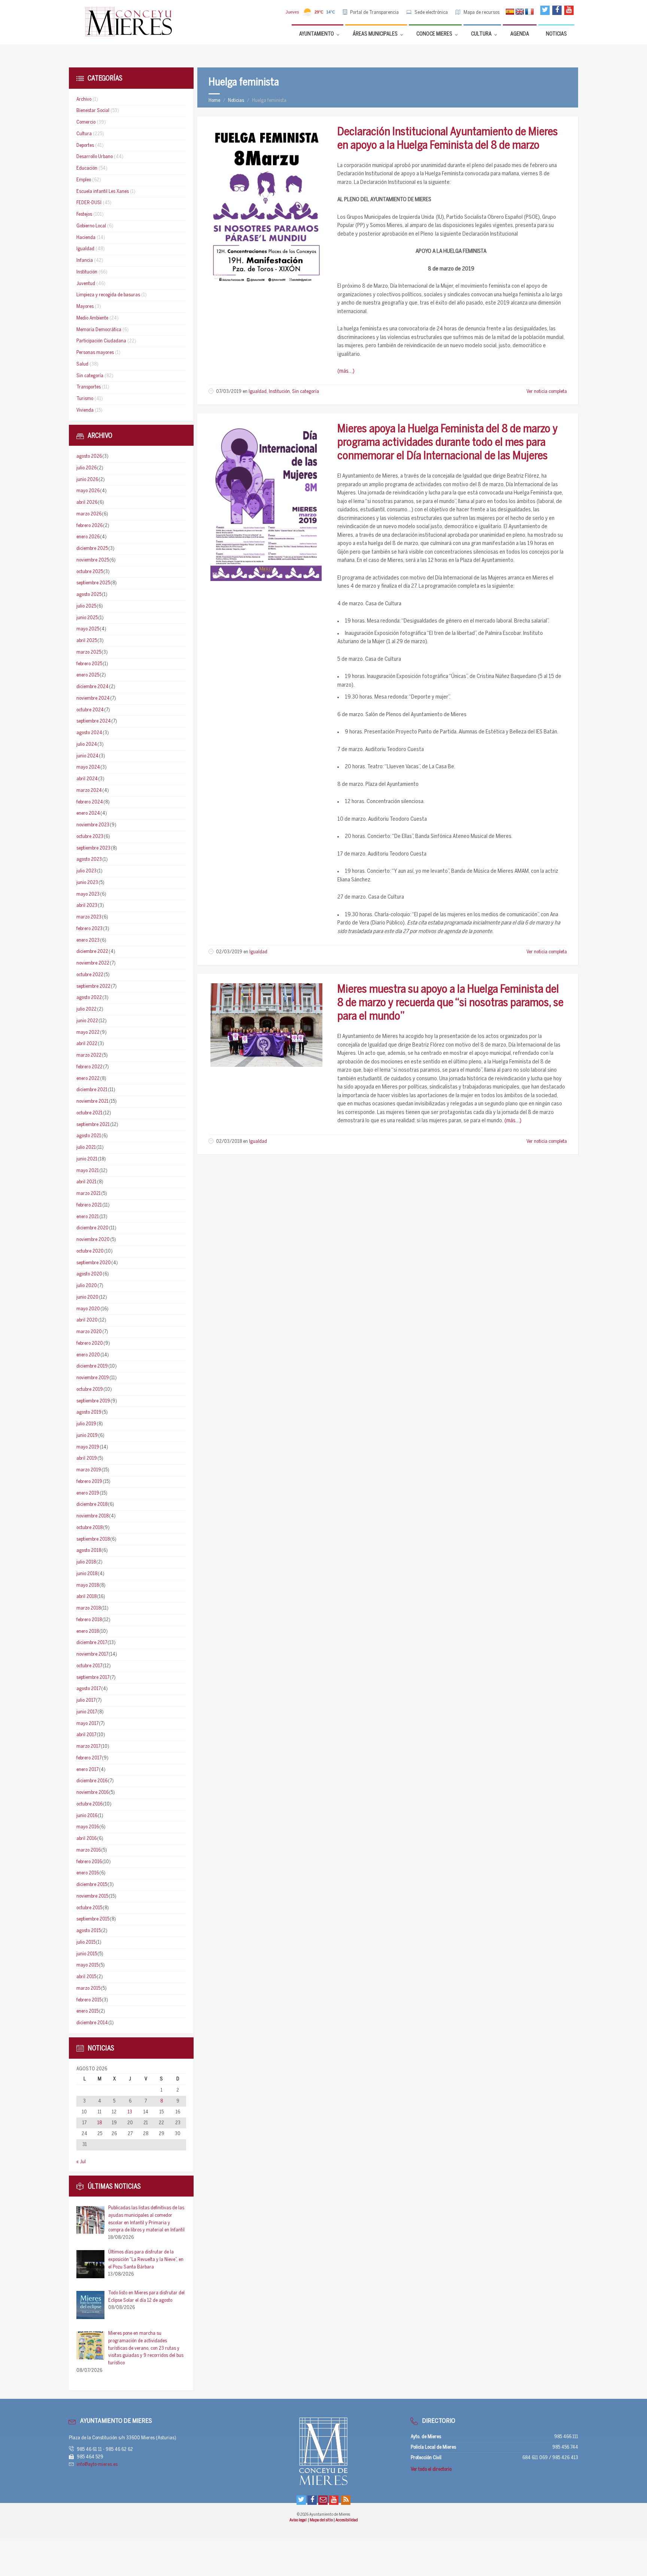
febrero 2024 (90, 802)
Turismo (85, 399)
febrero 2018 (89, 1620)
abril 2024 (87, 779)
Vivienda (85, 410)
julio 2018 (86, 1562)
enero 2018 (88, 1631)
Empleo (84, 180)
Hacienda (86, 238)
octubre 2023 (90, 837)
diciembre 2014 (92, 2023)
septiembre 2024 (94, 721)
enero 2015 (87, 2011)
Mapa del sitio (322, 2520)
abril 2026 (87, 503)
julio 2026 (86, 468)
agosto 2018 (89, 1551)
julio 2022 (86, 1009)
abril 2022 (87, 1044)
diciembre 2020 (92, 1228)
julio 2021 (86, 1148)
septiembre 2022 (93, 986)
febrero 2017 (89, 1758)
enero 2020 (88, 1355)
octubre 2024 (90, 710)
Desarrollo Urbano (95, 157)
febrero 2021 (89, 1205)
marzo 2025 (89, 652)
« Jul (81, 2162)
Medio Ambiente (92, 318)
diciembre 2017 (92, 1643)
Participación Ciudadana (101, 341)
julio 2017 (86, 1700)
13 (130, 2112)
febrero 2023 (89, 929)
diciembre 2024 (92, 687)
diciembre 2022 (92, 952)
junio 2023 (87, 883)
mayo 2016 (88, 1827)
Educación (87, 168)
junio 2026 (87, 480)
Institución (279, 392)
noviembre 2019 (93, 1378)
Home (214, 101)
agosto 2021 (89, 1136)
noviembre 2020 (93, 1240)
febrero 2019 (89, 1482)
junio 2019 (87, 1436)
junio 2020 (87, 1297)
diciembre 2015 (92, 1885)
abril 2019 (87, 1458)
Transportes (89, 387)
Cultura (84, 134)
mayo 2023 (88, 894)
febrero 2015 (89, 2000)
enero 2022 (88, 1079)
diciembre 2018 (92, 1505)
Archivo (84, 99)
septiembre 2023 (93, 848)
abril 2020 (87, 1320)
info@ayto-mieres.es (97, 2465)
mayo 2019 (88, 1447)
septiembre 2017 (93, 1678)
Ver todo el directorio (431, 2469)
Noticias (236, 101)
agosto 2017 (89, 1689)
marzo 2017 (88, 1746)
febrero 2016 (89, 1862)
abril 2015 (86, 1977)
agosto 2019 (89, 1412)
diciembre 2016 (92, 1781)
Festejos (84, 214)
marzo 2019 (89, 1470)
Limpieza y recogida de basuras (108, 295)
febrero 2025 (89, 664)
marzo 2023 (89, 917)
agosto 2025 (89, 595)
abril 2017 (86, 1735)
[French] (529, 12)
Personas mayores (95, 353)
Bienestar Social (93, 111)
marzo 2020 (89, 1332)
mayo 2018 (88, 1585)
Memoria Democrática (99, 330)
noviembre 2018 (92, 1516)
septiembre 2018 (93, 1539)
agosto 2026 (89, 456)
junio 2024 (87, 756)
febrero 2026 (89, 526)
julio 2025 (86, 606)
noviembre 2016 (92, 1793)
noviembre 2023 (93, 825)
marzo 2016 (89, 1850)
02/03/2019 (229, 952)
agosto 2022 (89, 998)
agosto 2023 (89, 859)
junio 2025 (87, 618)
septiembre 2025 (93, 583)
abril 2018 (86, 1597)
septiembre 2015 (93, 1919)
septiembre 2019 (93, 1401)
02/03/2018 (229, 1142)
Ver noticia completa (547, 392)
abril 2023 (87, 906)
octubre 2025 (90, 572)
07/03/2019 (229, 392)
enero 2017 (87, 1770)
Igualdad (258, 392)
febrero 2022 (89, 1067)
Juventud (86, 284)
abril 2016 (86, 1839)
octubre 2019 (90, 1390)
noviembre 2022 (93, 963)
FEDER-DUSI (89, 203)
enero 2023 (88, 940)
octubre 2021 (89, 1113)
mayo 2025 (88, 629)
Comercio (86, 122)
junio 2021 (87, 1159)
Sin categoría (306, 392)
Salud (82, 364)
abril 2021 (86, 1182)
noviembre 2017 (92, 1654)
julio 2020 (87, 1286)
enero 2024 (88, 813)
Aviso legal (298, 2520)
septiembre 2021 (93, 1125)
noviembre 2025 (93, 560)
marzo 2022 (89, 1055)
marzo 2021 (89, 1194)
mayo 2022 (88, 1033)
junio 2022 (87, 1021)
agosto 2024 (89, 733)
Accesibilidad (347, 2520)
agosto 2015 (89, 1931)
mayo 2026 (88, 491)
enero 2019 (88, 1493)
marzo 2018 (89, 1608)
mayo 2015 (87, 1965)
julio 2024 (87, 744)
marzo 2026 (89, 514)
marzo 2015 (88, 1988)
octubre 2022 (90, 975)
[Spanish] (510, 12)
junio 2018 (87, 1574)
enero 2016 (88, 1873)
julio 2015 (86, 1942)
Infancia (85, 261)
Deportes (85, 146)
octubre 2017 (89, 1666)
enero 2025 (88, 675)
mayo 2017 (87, 1724)
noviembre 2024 (93, 698)
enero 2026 (88, 537)
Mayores (85, 307)
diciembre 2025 (92, 549)
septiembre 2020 (94, 1263)
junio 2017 (87, 1712)
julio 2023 (86, 871)
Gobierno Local (91, 226)
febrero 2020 (90, 1343)
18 (100, 2123)
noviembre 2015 (92, 1896)
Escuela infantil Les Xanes (103, 192)
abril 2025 (87, 641)
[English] (520, 12)
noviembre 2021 (92, 1101)
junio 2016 (87, 1816)
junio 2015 (87, 1954)
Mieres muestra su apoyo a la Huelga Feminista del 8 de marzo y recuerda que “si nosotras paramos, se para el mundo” (450, 1003)
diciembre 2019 (92, 1366)
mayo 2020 (88, 1309)
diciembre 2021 (92, 1090)
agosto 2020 (89, 1274)
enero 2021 (88, 1217)
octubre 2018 (89, 1528)
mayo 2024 (88, 767)
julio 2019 (86, 1424)
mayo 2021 (88, 1171)
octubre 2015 (89, 1908)
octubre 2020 (90, 1251)
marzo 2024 (89, 791)
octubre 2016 (89, 1804)
